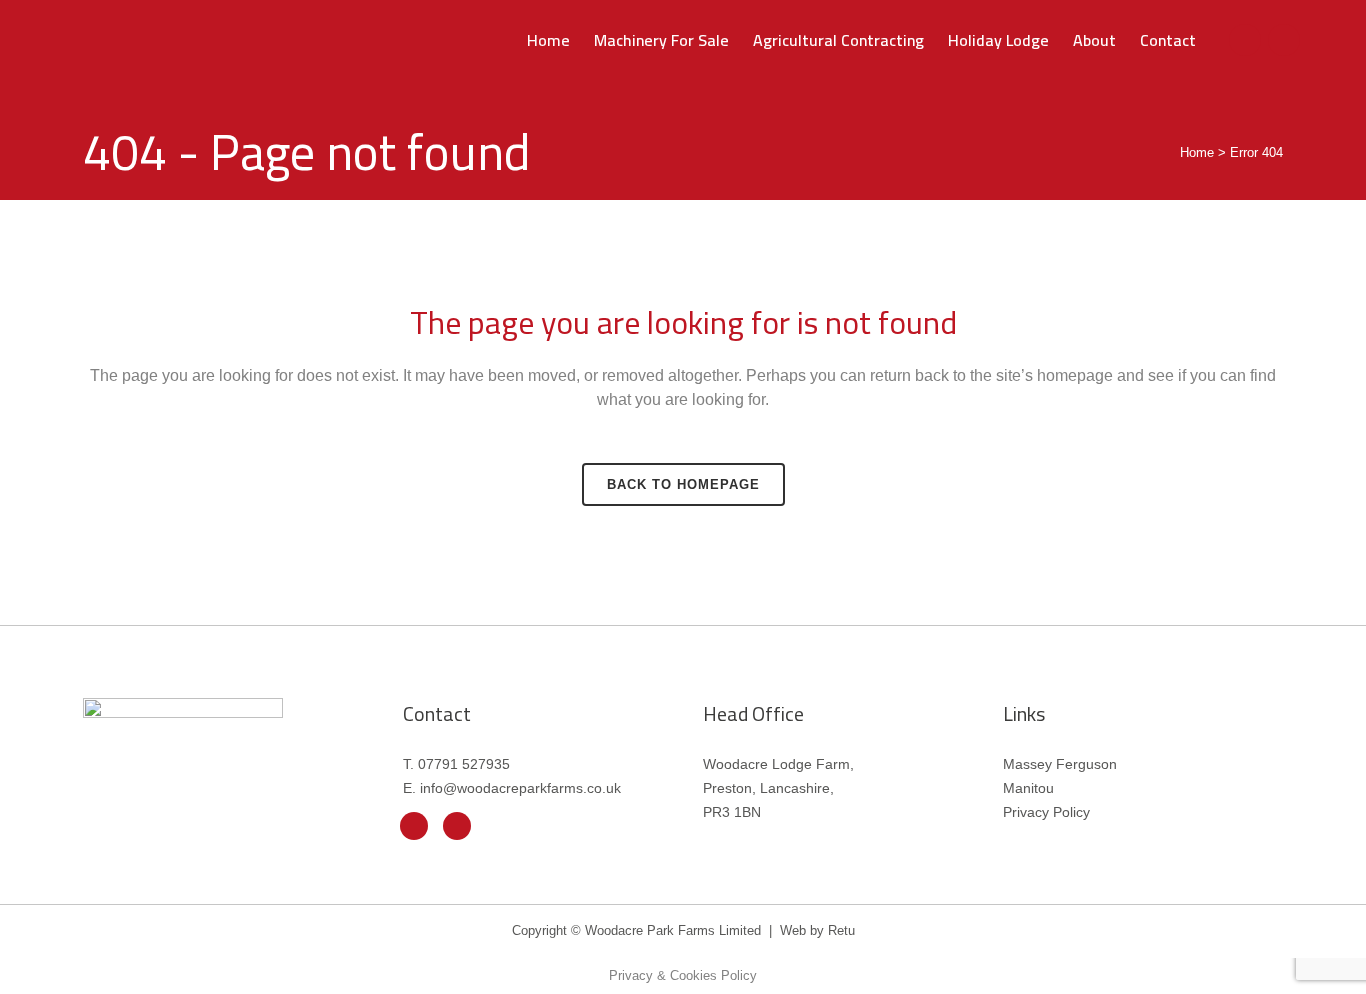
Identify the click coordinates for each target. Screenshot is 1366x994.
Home (1197, 152)
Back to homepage (683, 484)
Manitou (1028, 788)
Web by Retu (817, 930)
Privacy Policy (1046, 812)
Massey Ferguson (1060, 764)
